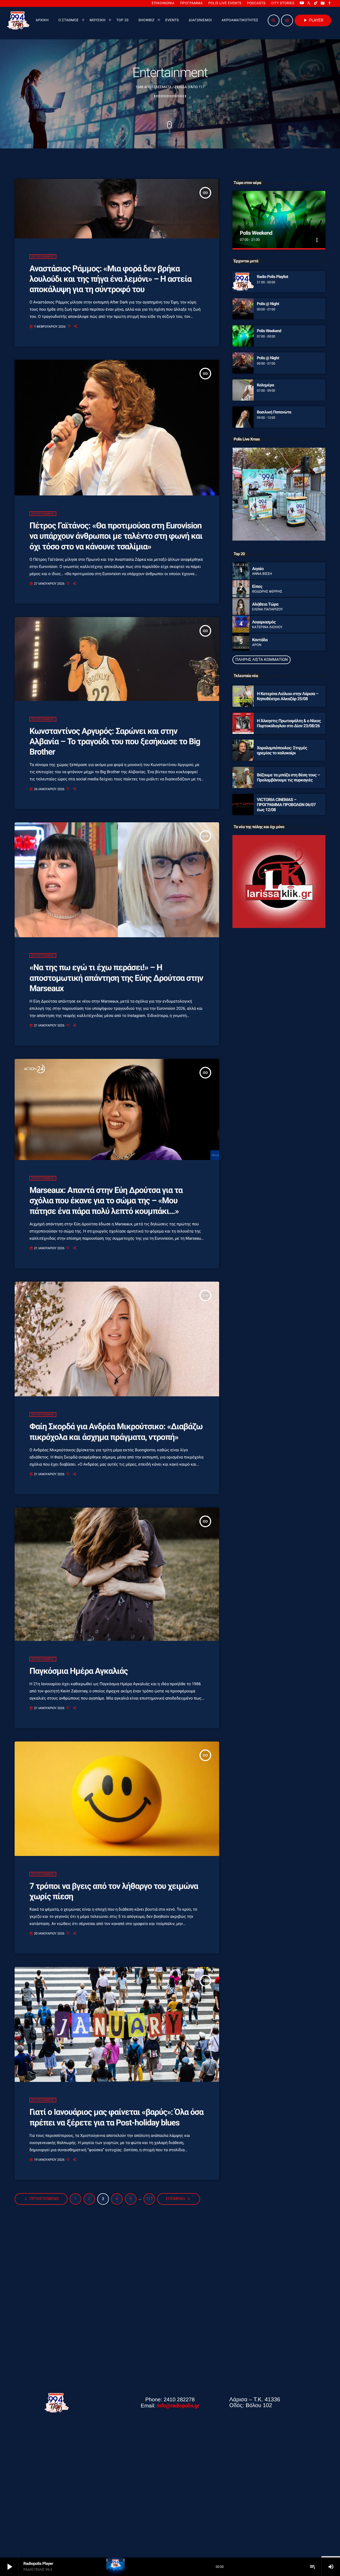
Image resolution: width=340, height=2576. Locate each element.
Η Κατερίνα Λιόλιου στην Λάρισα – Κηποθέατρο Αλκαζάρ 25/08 (288, 696)
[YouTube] (302, 3)
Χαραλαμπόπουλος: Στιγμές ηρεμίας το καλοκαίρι (282, 750)
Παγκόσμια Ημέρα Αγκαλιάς (79, 1671)
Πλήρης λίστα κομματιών (262, 660)
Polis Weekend (256, 233)
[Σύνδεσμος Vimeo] (18, 20)
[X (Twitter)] (309, 3)
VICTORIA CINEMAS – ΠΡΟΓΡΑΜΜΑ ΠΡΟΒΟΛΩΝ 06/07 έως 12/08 (286, 805)
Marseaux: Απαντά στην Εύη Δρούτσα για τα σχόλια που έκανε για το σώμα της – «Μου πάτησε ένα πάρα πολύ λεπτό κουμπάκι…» (106, 1201)
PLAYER (313, 20)
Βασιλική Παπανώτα (274, 412)
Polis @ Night (268, 304)
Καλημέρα (265, 385)
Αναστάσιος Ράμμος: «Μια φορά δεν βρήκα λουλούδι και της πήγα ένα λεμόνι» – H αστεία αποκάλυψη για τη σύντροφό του (110, 279)
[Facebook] (330, 3)
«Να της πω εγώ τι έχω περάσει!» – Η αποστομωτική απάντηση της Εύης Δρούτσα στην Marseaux (116, 978)
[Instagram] (323, 3)
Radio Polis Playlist (273, 277)
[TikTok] (316, 3)
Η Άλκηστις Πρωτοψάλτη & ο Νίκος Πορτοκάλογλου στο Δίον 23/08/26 (289, 723)
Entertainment (43, 257)
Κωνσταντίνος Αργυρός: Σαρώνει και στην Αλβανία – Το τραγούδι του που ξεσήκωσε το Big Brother (115, 742)
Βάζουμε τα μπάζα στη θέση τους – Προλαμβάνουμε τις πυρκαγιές (288, 777)
